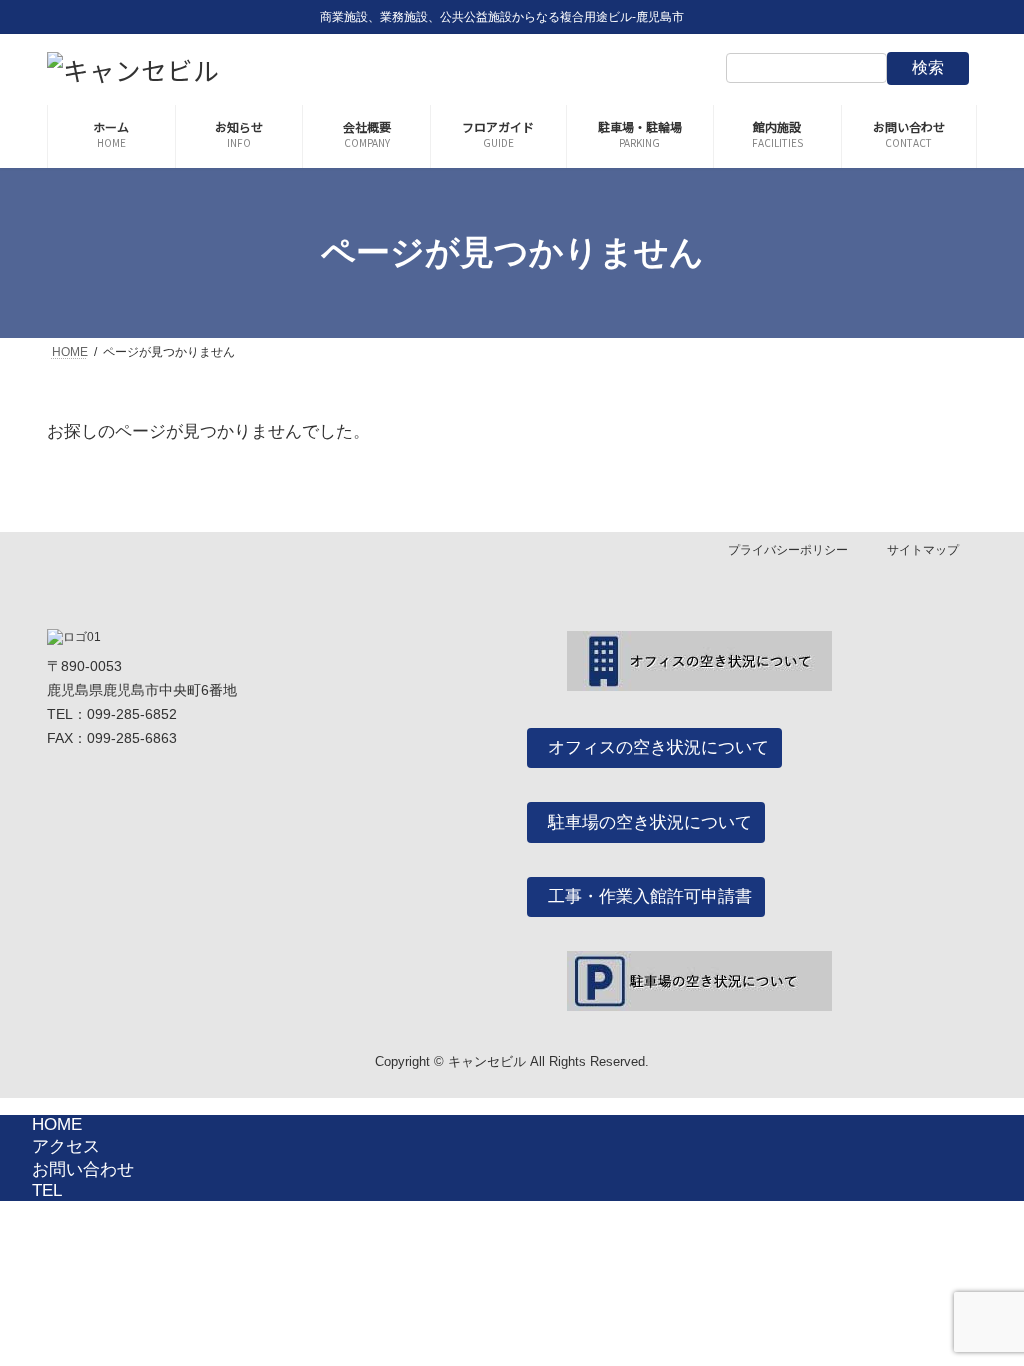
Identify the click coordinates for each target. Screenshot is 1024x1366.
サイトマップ (923, 550)
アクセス (66, 1146)
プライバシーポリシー (788, 550)
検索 (928, 67)
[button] (654, 748)
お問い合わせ (83, 1169)
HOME (57, 1124)
